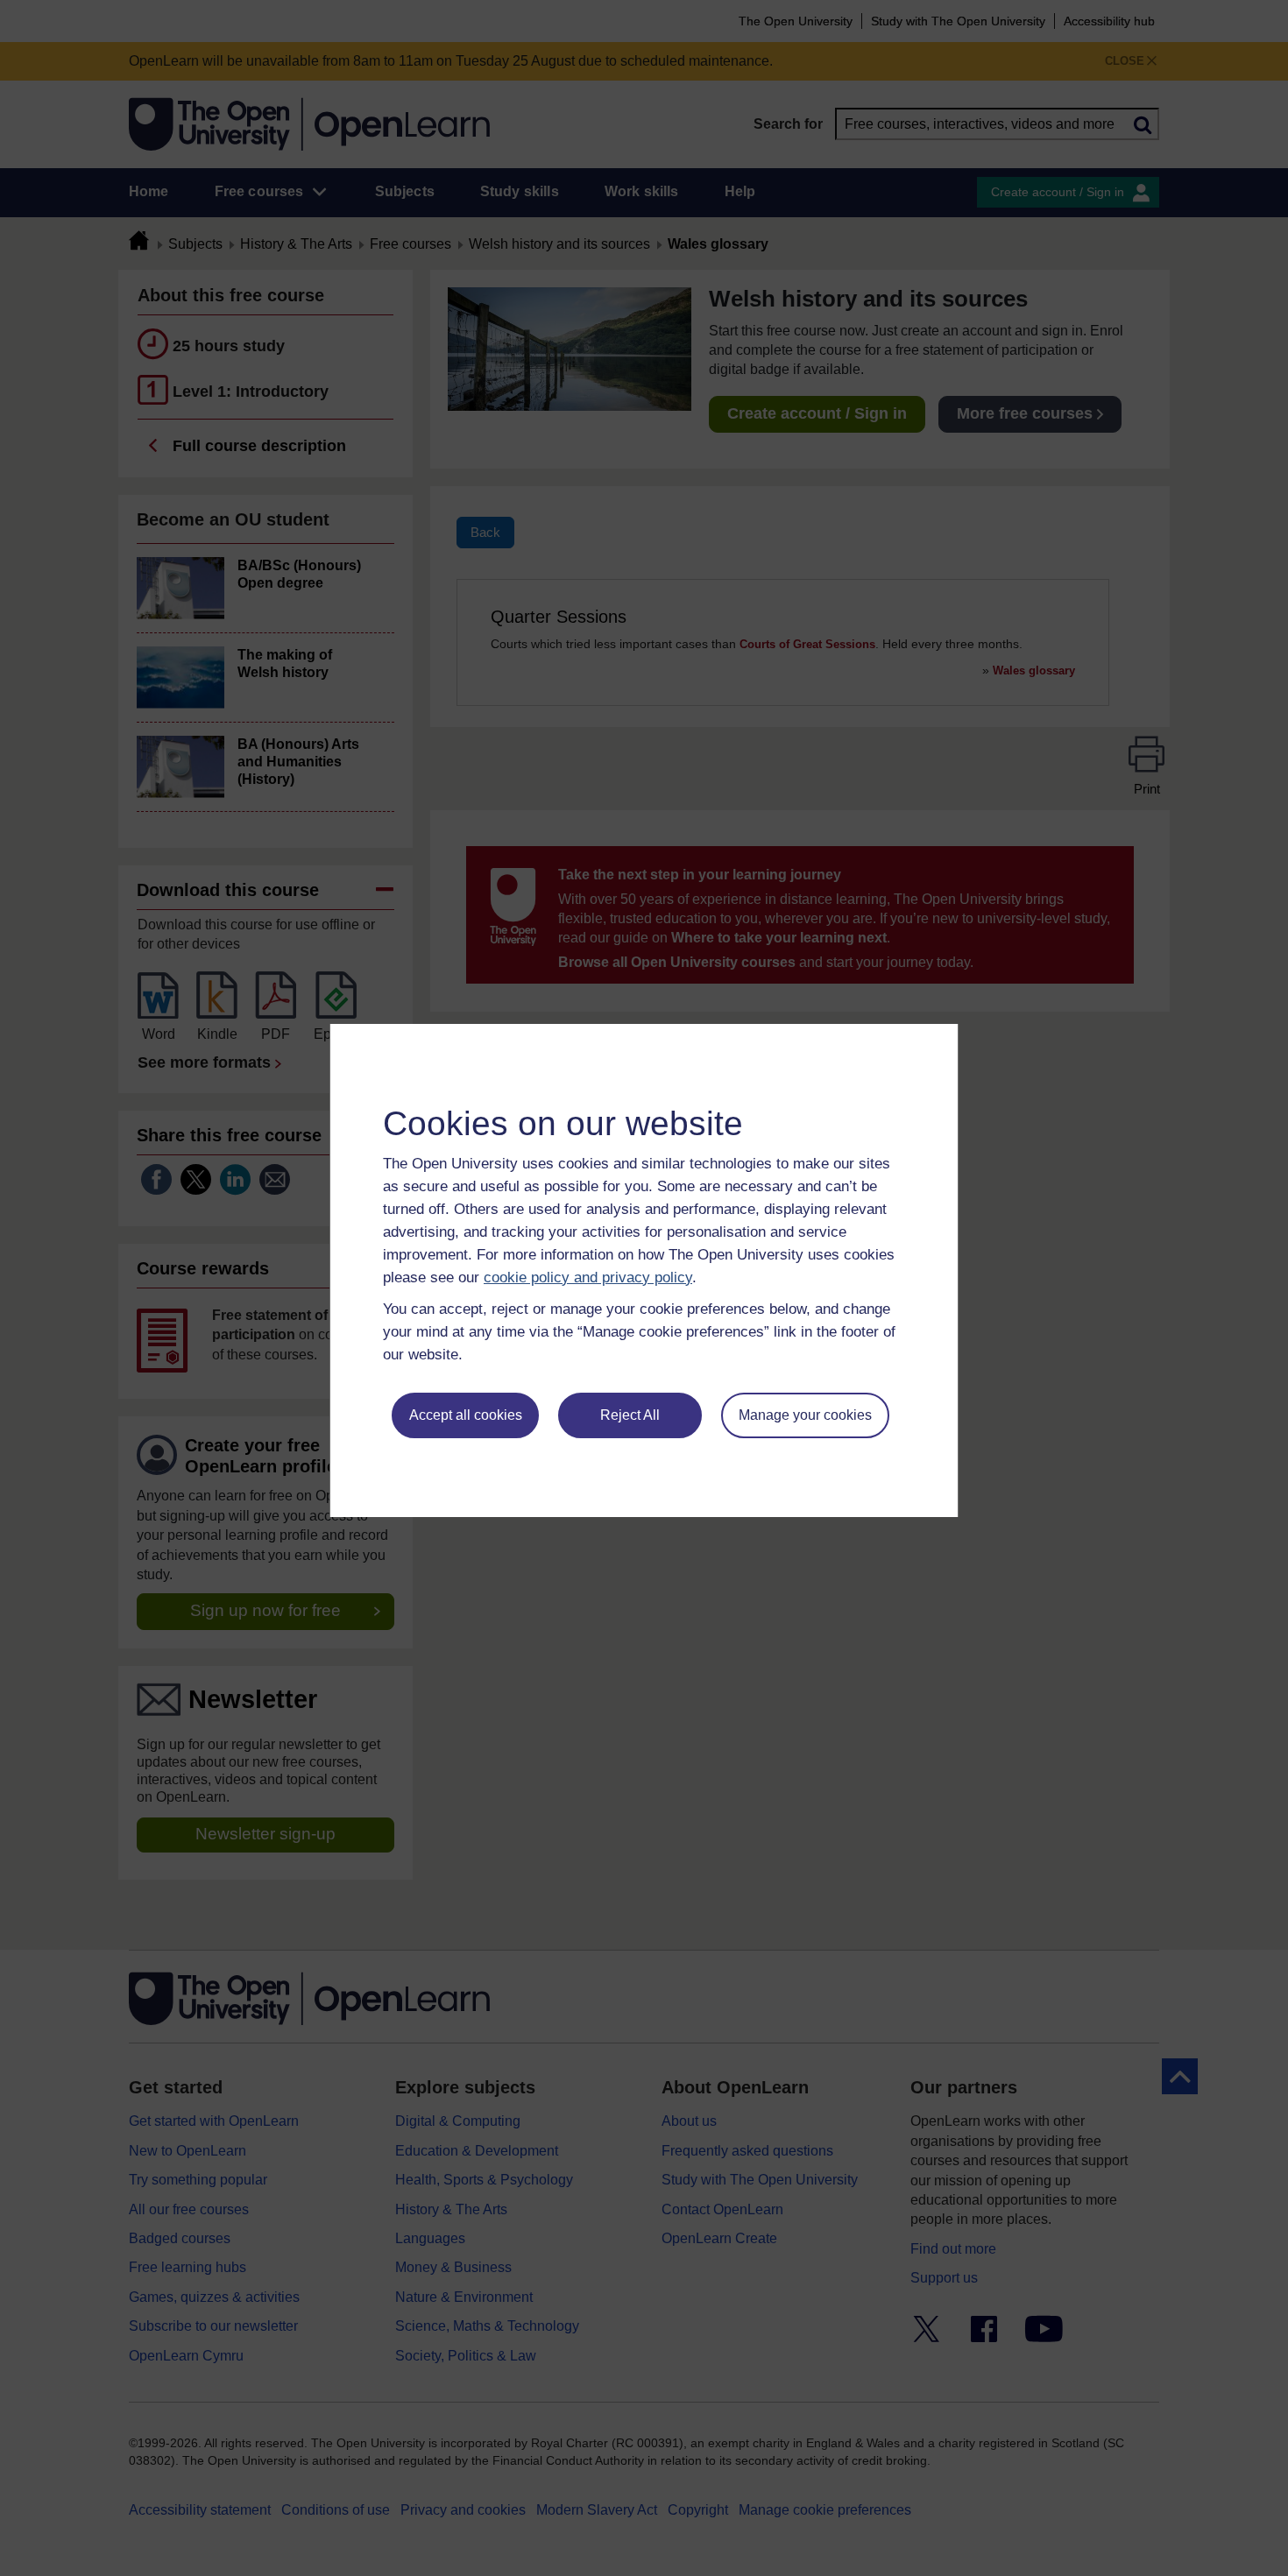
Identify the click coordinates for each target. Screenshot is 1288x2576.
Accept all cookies (466, 1415)
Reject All (630, 1415)
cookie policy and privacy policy (588, 1277)
